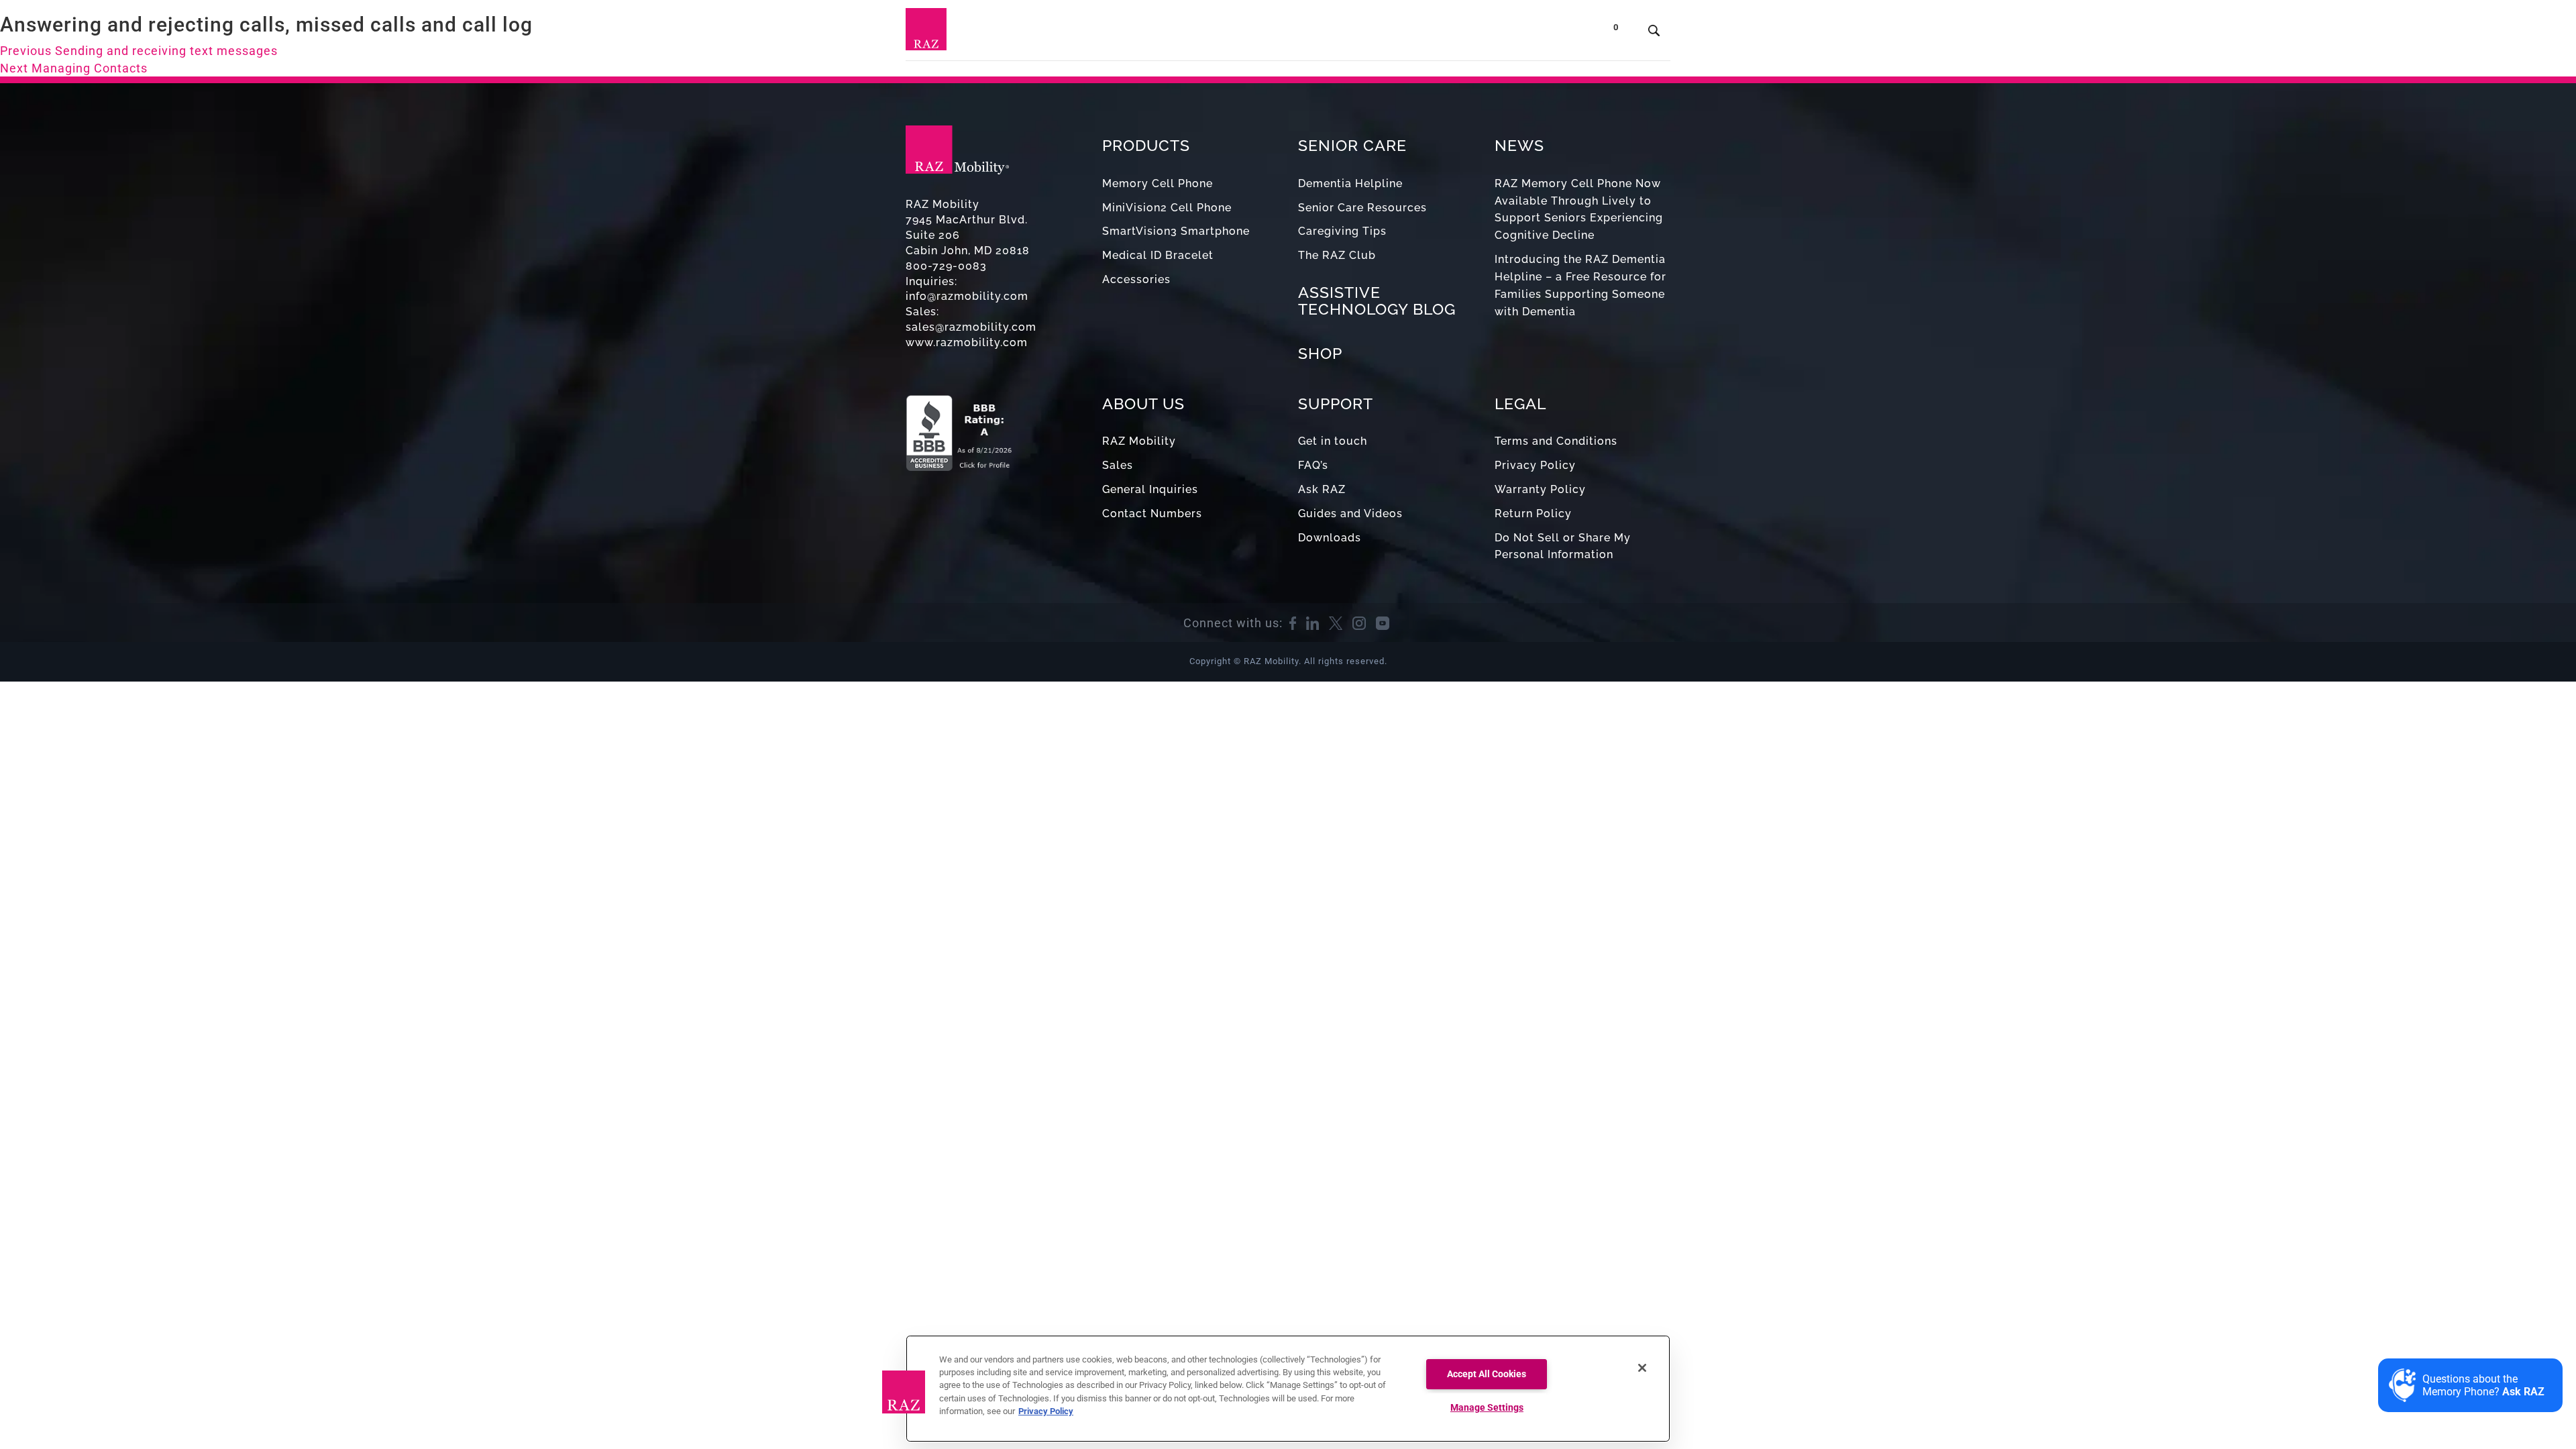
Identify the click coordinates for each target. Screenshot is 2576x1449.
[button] (904, 1392)
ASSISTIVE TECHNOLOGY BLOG (1377, 301)
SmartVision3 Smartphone (1176, 231)
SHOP (1320, 353)
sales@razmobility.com (971, 327)
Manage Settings (1487, 1408)
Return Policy (1533, 514)
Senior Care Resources (1362, 208)
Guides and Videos (1350, 514)
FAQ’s (1313, 465)
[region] (1288, 1389)
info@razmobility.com (967, 296)
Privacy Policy (1535, 465)
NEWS (1519, 145)
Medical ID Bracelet (1158, 255)
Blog (1314, 33)
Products (1158, 33)
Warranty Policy (1540, 489)
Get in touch (1333, 441)
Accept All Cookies (1487, 1374)
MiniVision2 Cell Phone (1167, 208)
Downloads (1330, 538)
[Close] (1642, 1368)
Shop (1563, 33)
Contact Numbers (1152, 514)
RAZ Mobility (1139, 441)
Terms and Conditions (1556, 441)
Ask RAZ (1322, 489)
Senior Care (1243, 33)
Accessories (1136, 279)
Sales (1118, 465)
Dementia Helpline (1350, 183)
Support (1367, 33)
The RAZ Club (1337, 255)
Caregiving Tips (1342, 231)
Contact (1508, 33)
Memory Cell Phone (1158, 183)
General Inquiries (1150, 489)
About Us (1434, 33)
